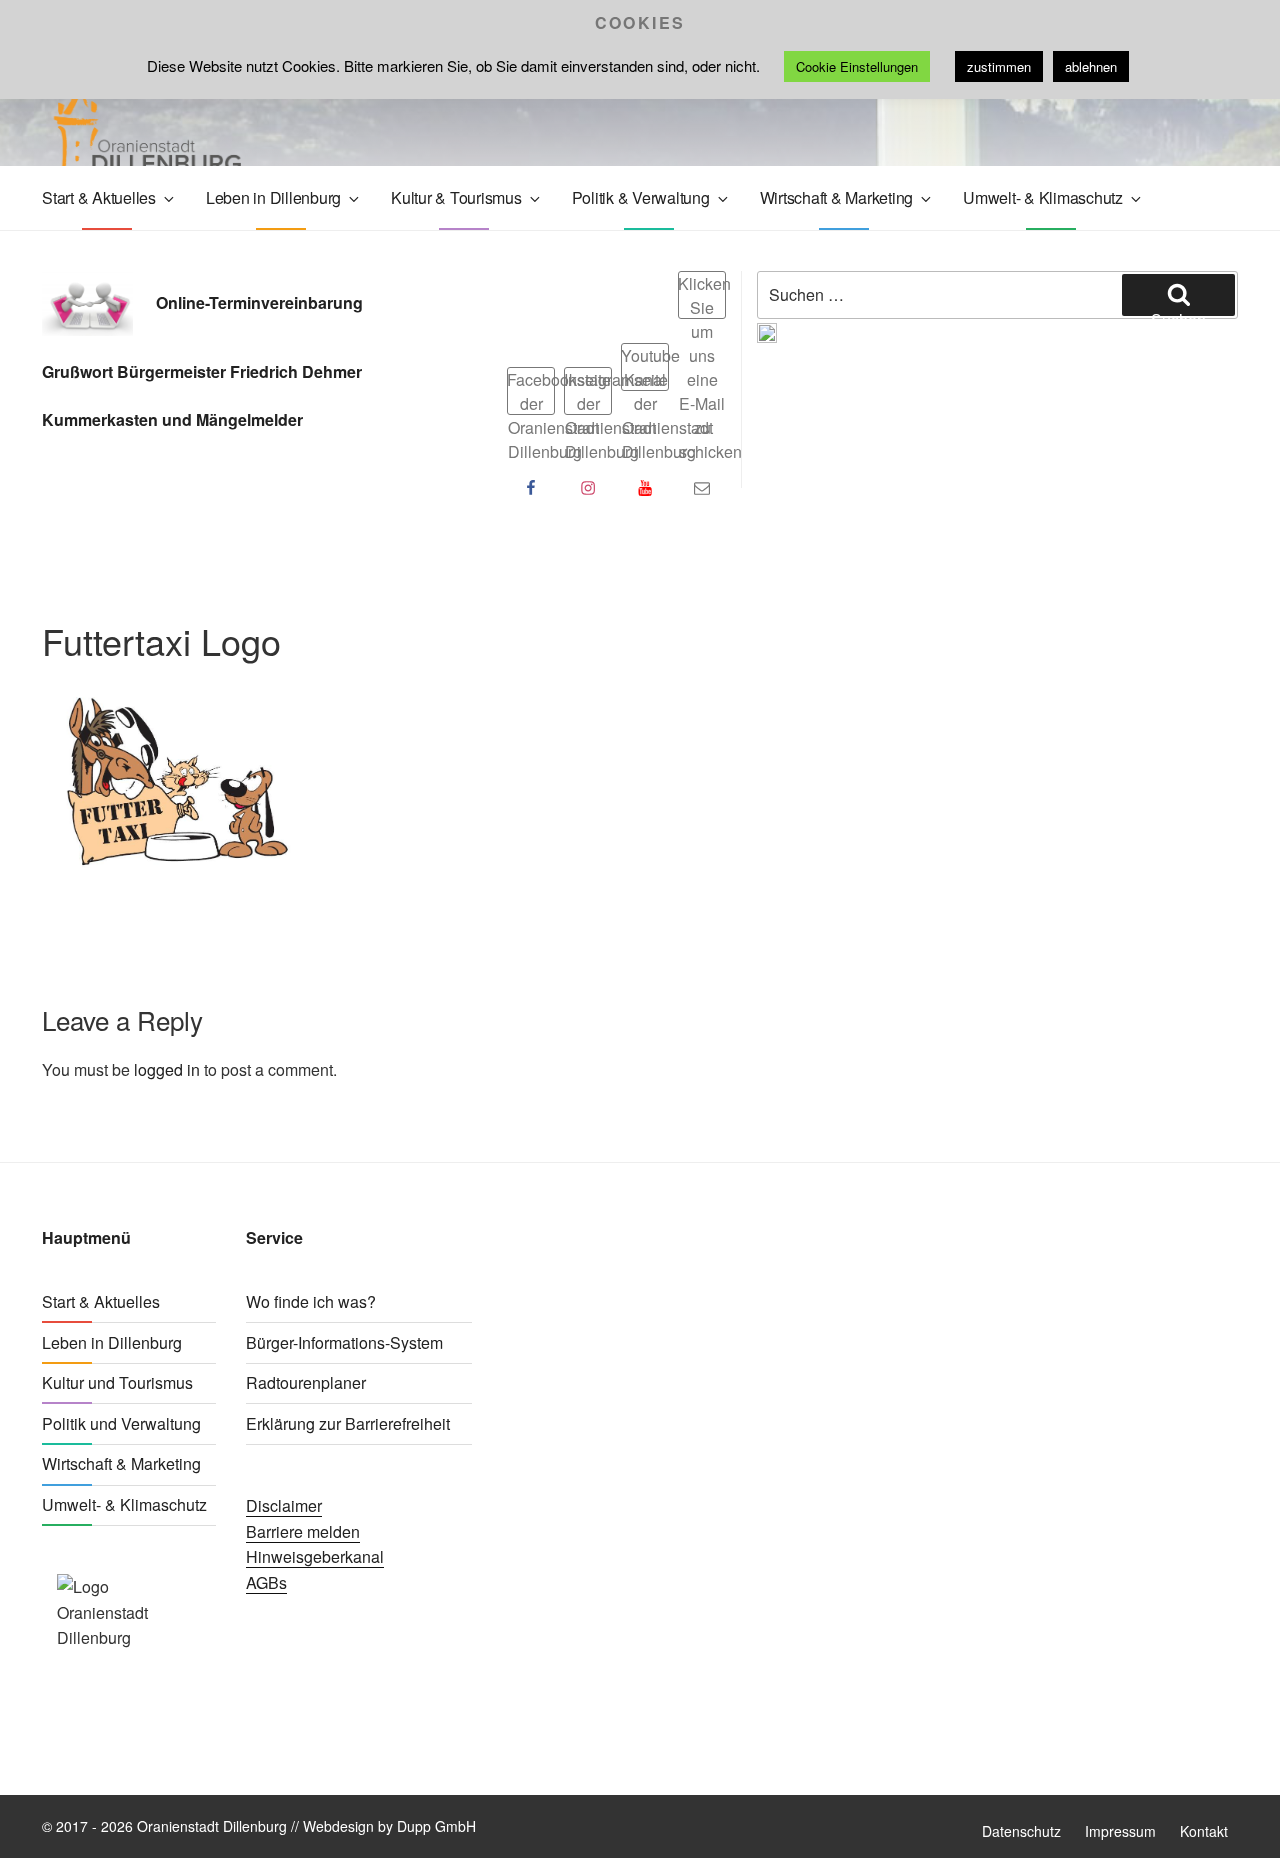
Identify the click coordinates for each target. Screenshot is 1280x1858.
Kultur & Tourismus (456, 197)
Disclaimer (284, 1505)
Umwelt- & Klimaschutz (1043, 197)
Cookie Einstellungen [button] (857, 66)
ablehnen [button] (1091, 66)
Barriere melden (303, 1531)
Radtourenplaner (306, 1382)
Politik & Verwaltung (641, 197)
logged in (167, 1069)
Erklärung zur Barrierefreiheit (348, 1423)
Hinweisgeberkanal (315, 1556)
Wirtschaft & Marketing (837, 197)
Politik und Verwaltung (121, 1423)
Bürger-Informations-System (344, 1342)
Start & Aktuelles (99, 197)
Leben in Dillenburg (273, 197)
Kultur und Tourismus (117, 1382)
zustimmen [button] (999, 66)
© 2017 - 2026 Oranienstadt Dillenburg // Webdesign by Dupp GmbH (259, 1826)
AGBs (266, 1582)
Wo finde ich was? (311, 1301)
